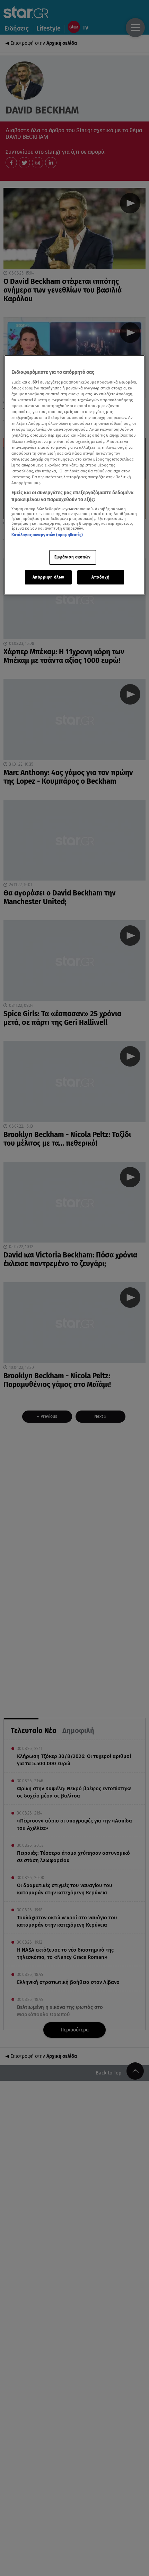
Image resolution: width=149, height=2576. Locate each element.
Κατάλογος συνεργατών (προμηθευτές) (47, 535)
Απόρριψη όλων (49, 577)
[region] (75, 475)
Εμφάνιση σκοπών (73, 557)
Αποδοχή (100, 577)
